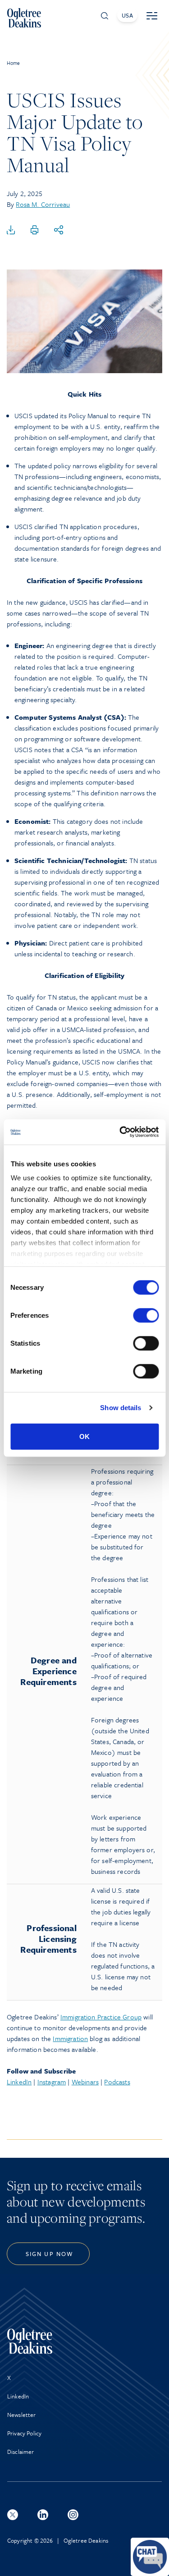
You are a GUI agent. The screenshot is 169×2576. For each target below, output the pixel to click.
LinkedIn (19, 2082)
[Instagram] (73, 2515)
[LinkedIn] (43, 2515)
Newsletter (22, 2415)
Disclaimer (21, 2452)
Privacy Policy (24, 2433)
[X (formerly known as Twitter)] (13, 2515)
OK (84, 1436)
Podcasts (117, 2082)
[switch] (146, 1315)
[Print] (35, 230)
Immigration (70, 2038)
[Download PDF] (11, 230)
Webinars (85, 2082)
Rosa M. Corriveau (43, 204)
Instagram (52, 2082)
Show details (121, 1408)
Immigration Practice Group (101, 2017)
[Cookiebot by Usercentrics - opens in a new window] (120, 1132)
